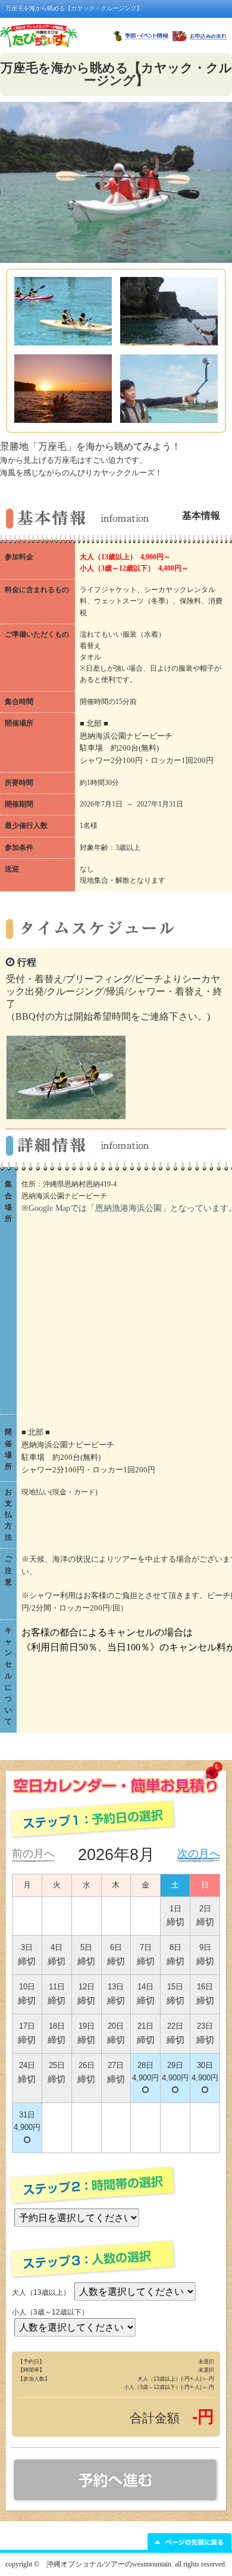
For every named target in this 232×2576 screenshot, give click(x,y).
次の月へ (199, 1854)
